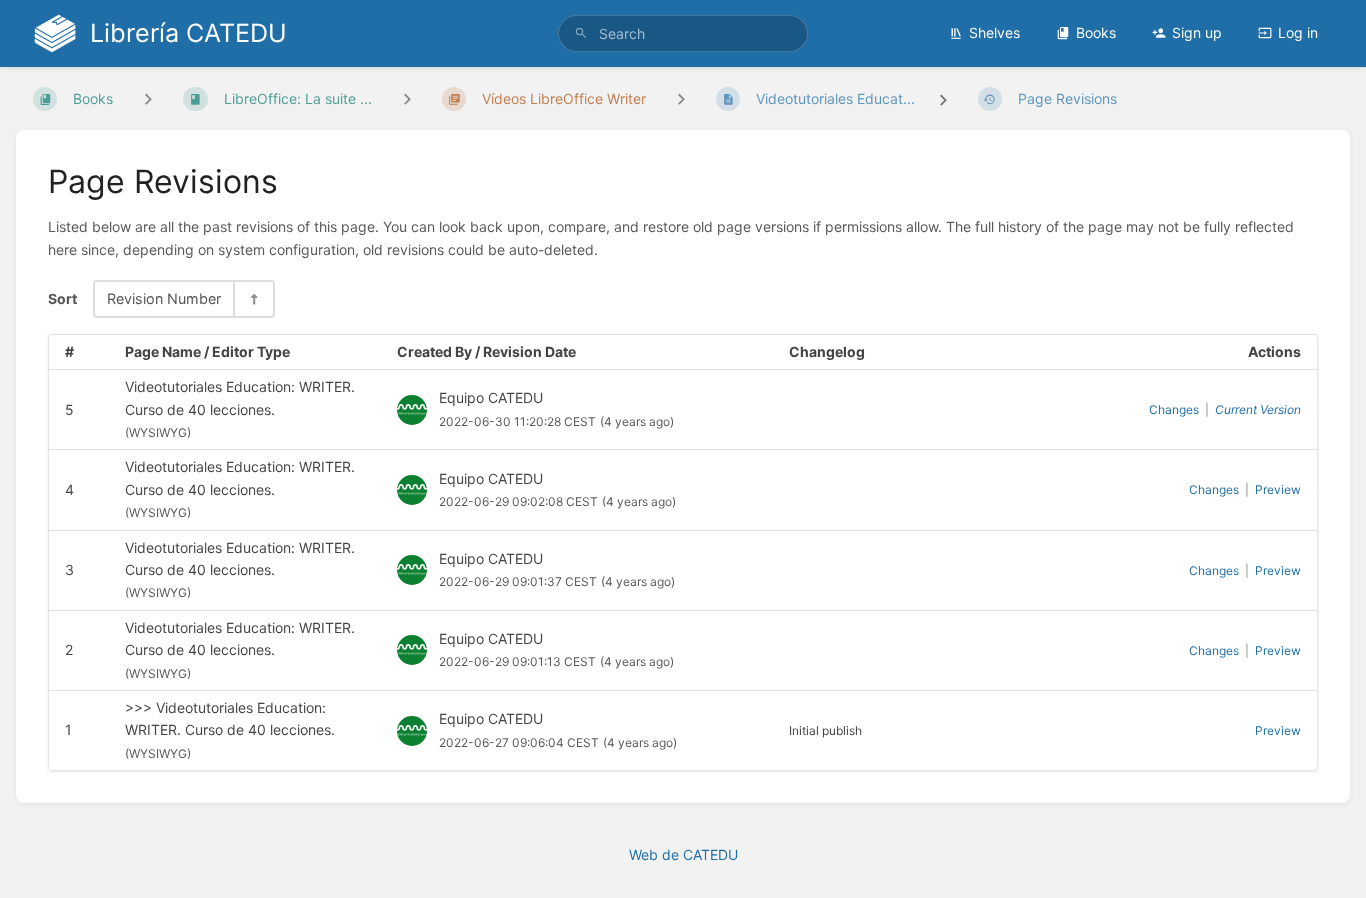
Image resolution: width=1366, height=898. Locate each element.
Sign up (1197, 32)
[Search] (581, 33)
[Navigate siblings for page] (681, 98)
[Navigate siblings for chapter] (407, 98)
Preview (1278, 489)
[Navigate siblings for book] (148, 98)
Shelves (994, 32)
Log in (1298, 32)
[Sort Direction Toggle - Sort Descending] (253, 298)
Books (1096, 32)
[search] (683, 33)
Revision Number (164, 298)
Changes (1174, 409)
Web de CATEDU (683, 854)
